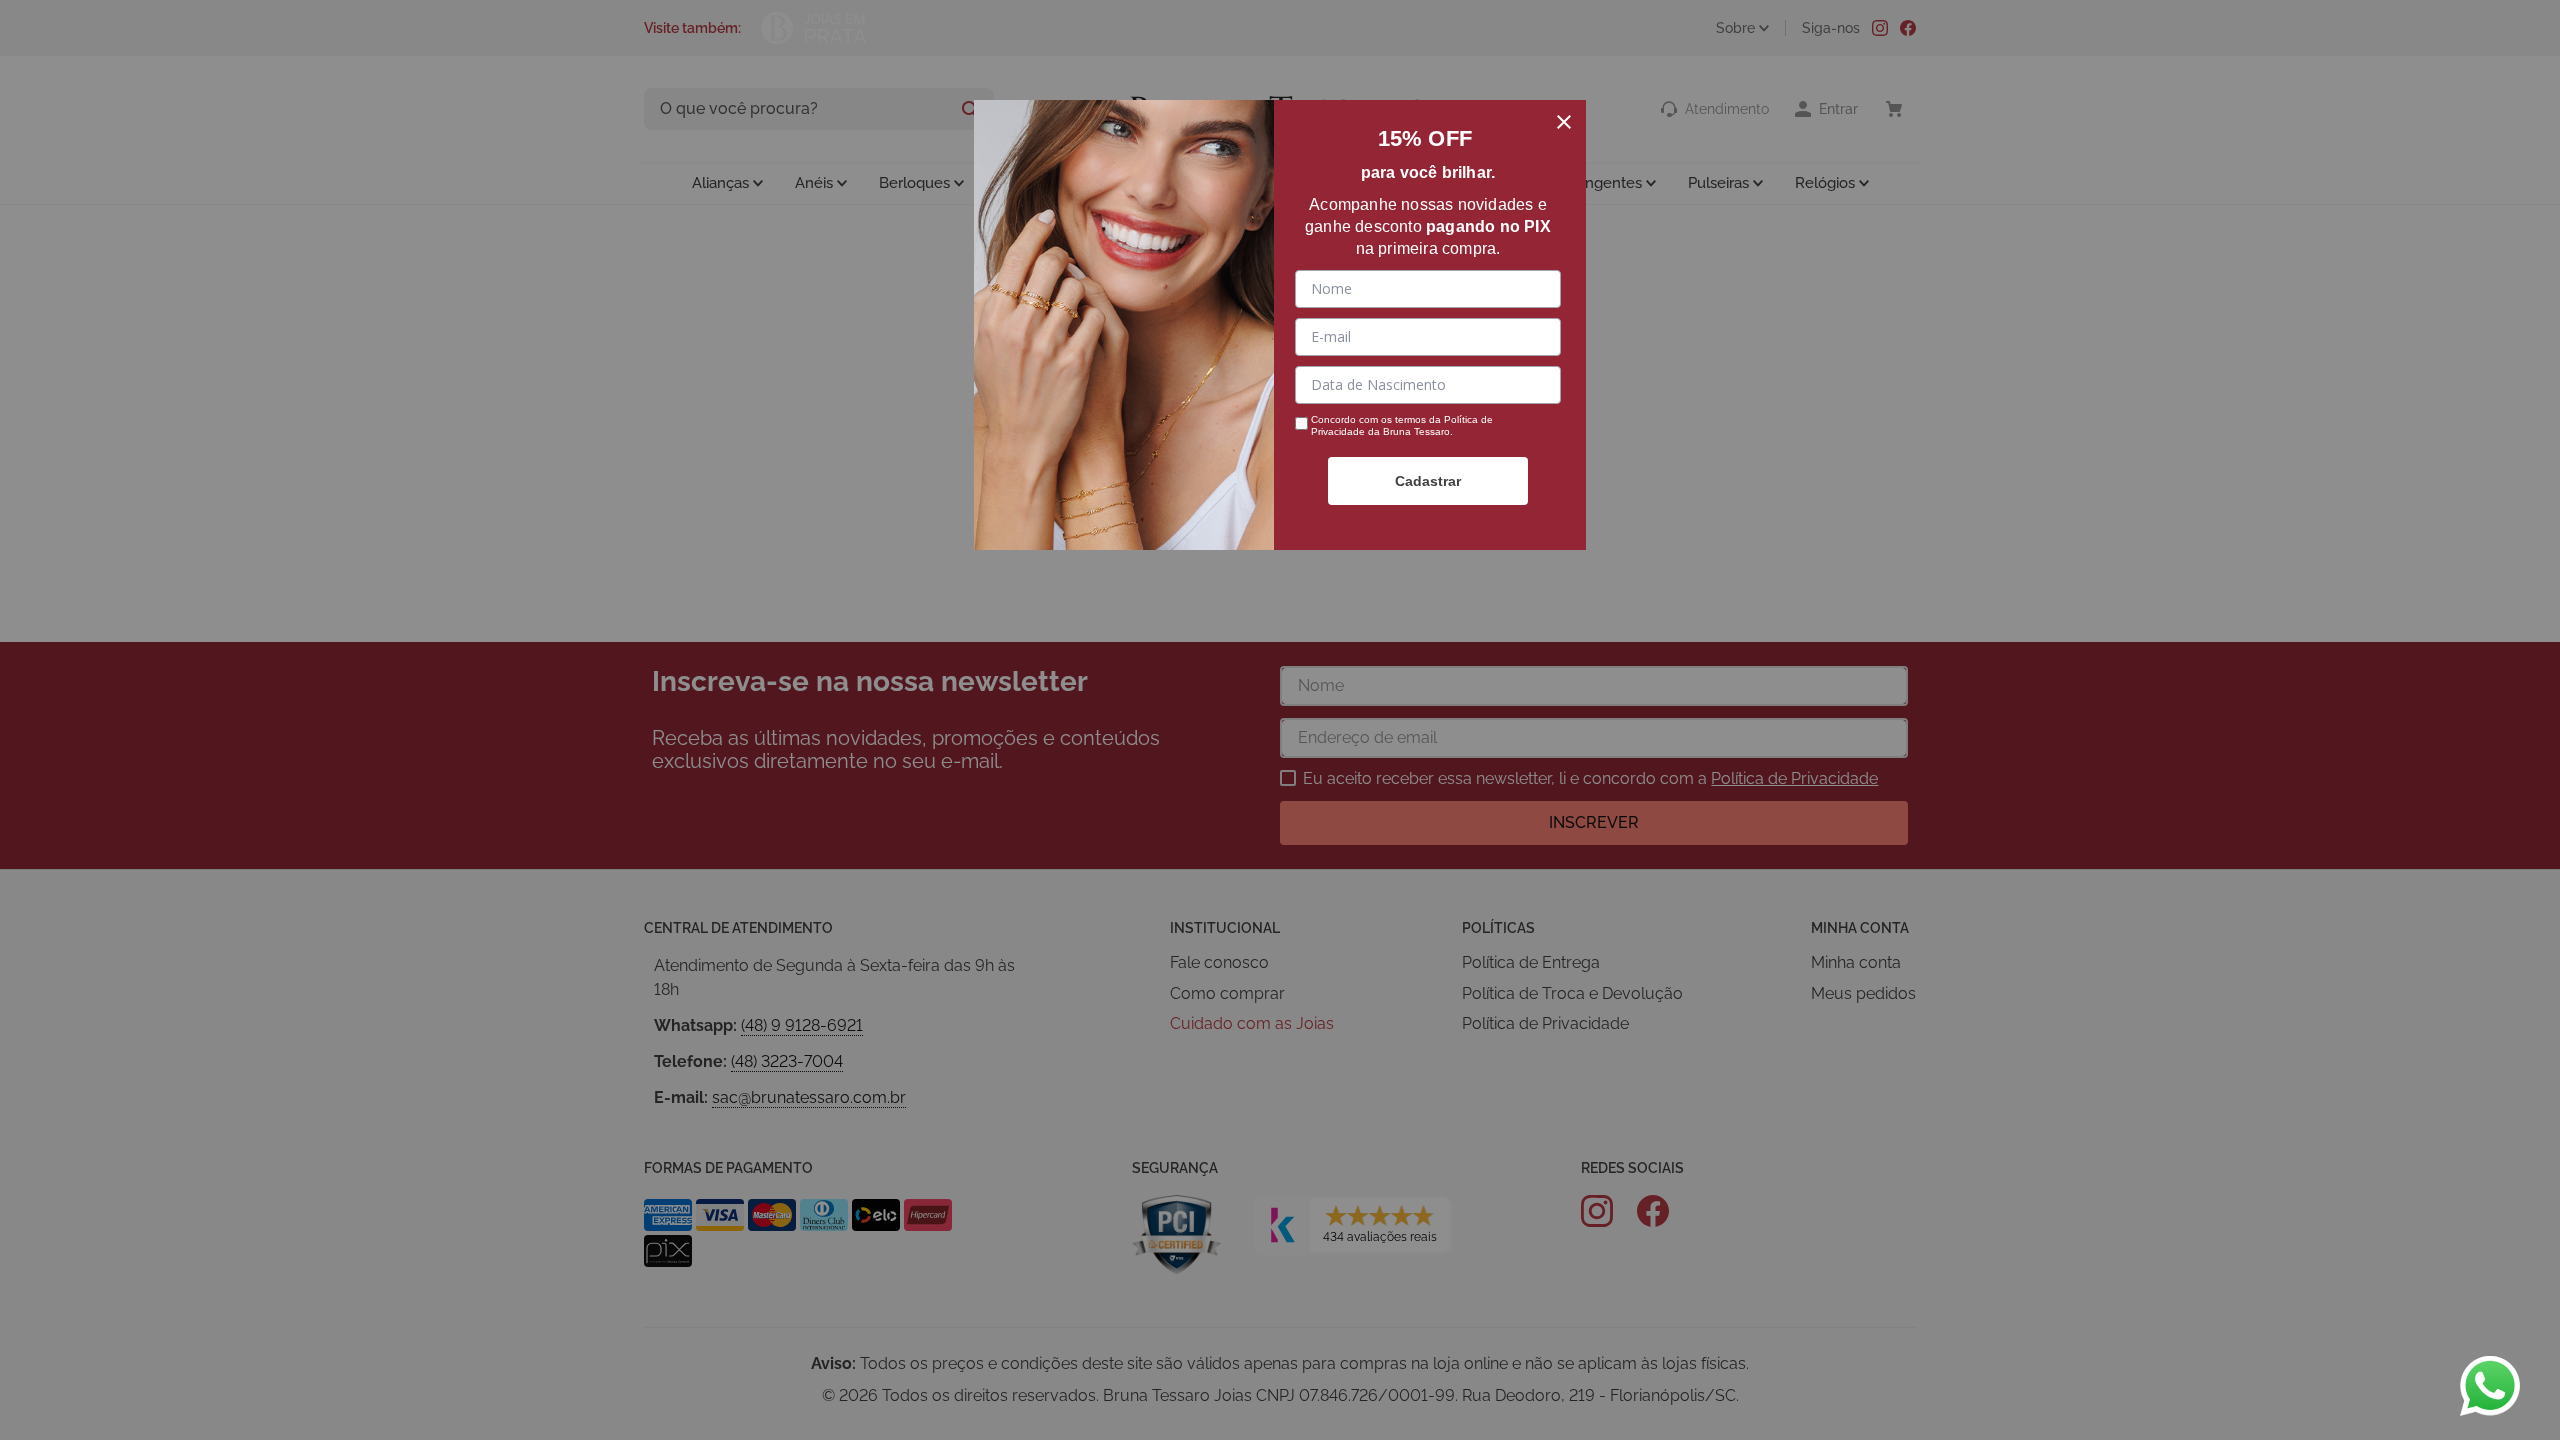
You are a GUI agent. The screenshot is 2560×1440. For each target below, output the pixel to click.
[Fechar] (1564, 122)
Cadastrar (1428, 481)
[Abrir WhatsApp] (2490, 1386)
